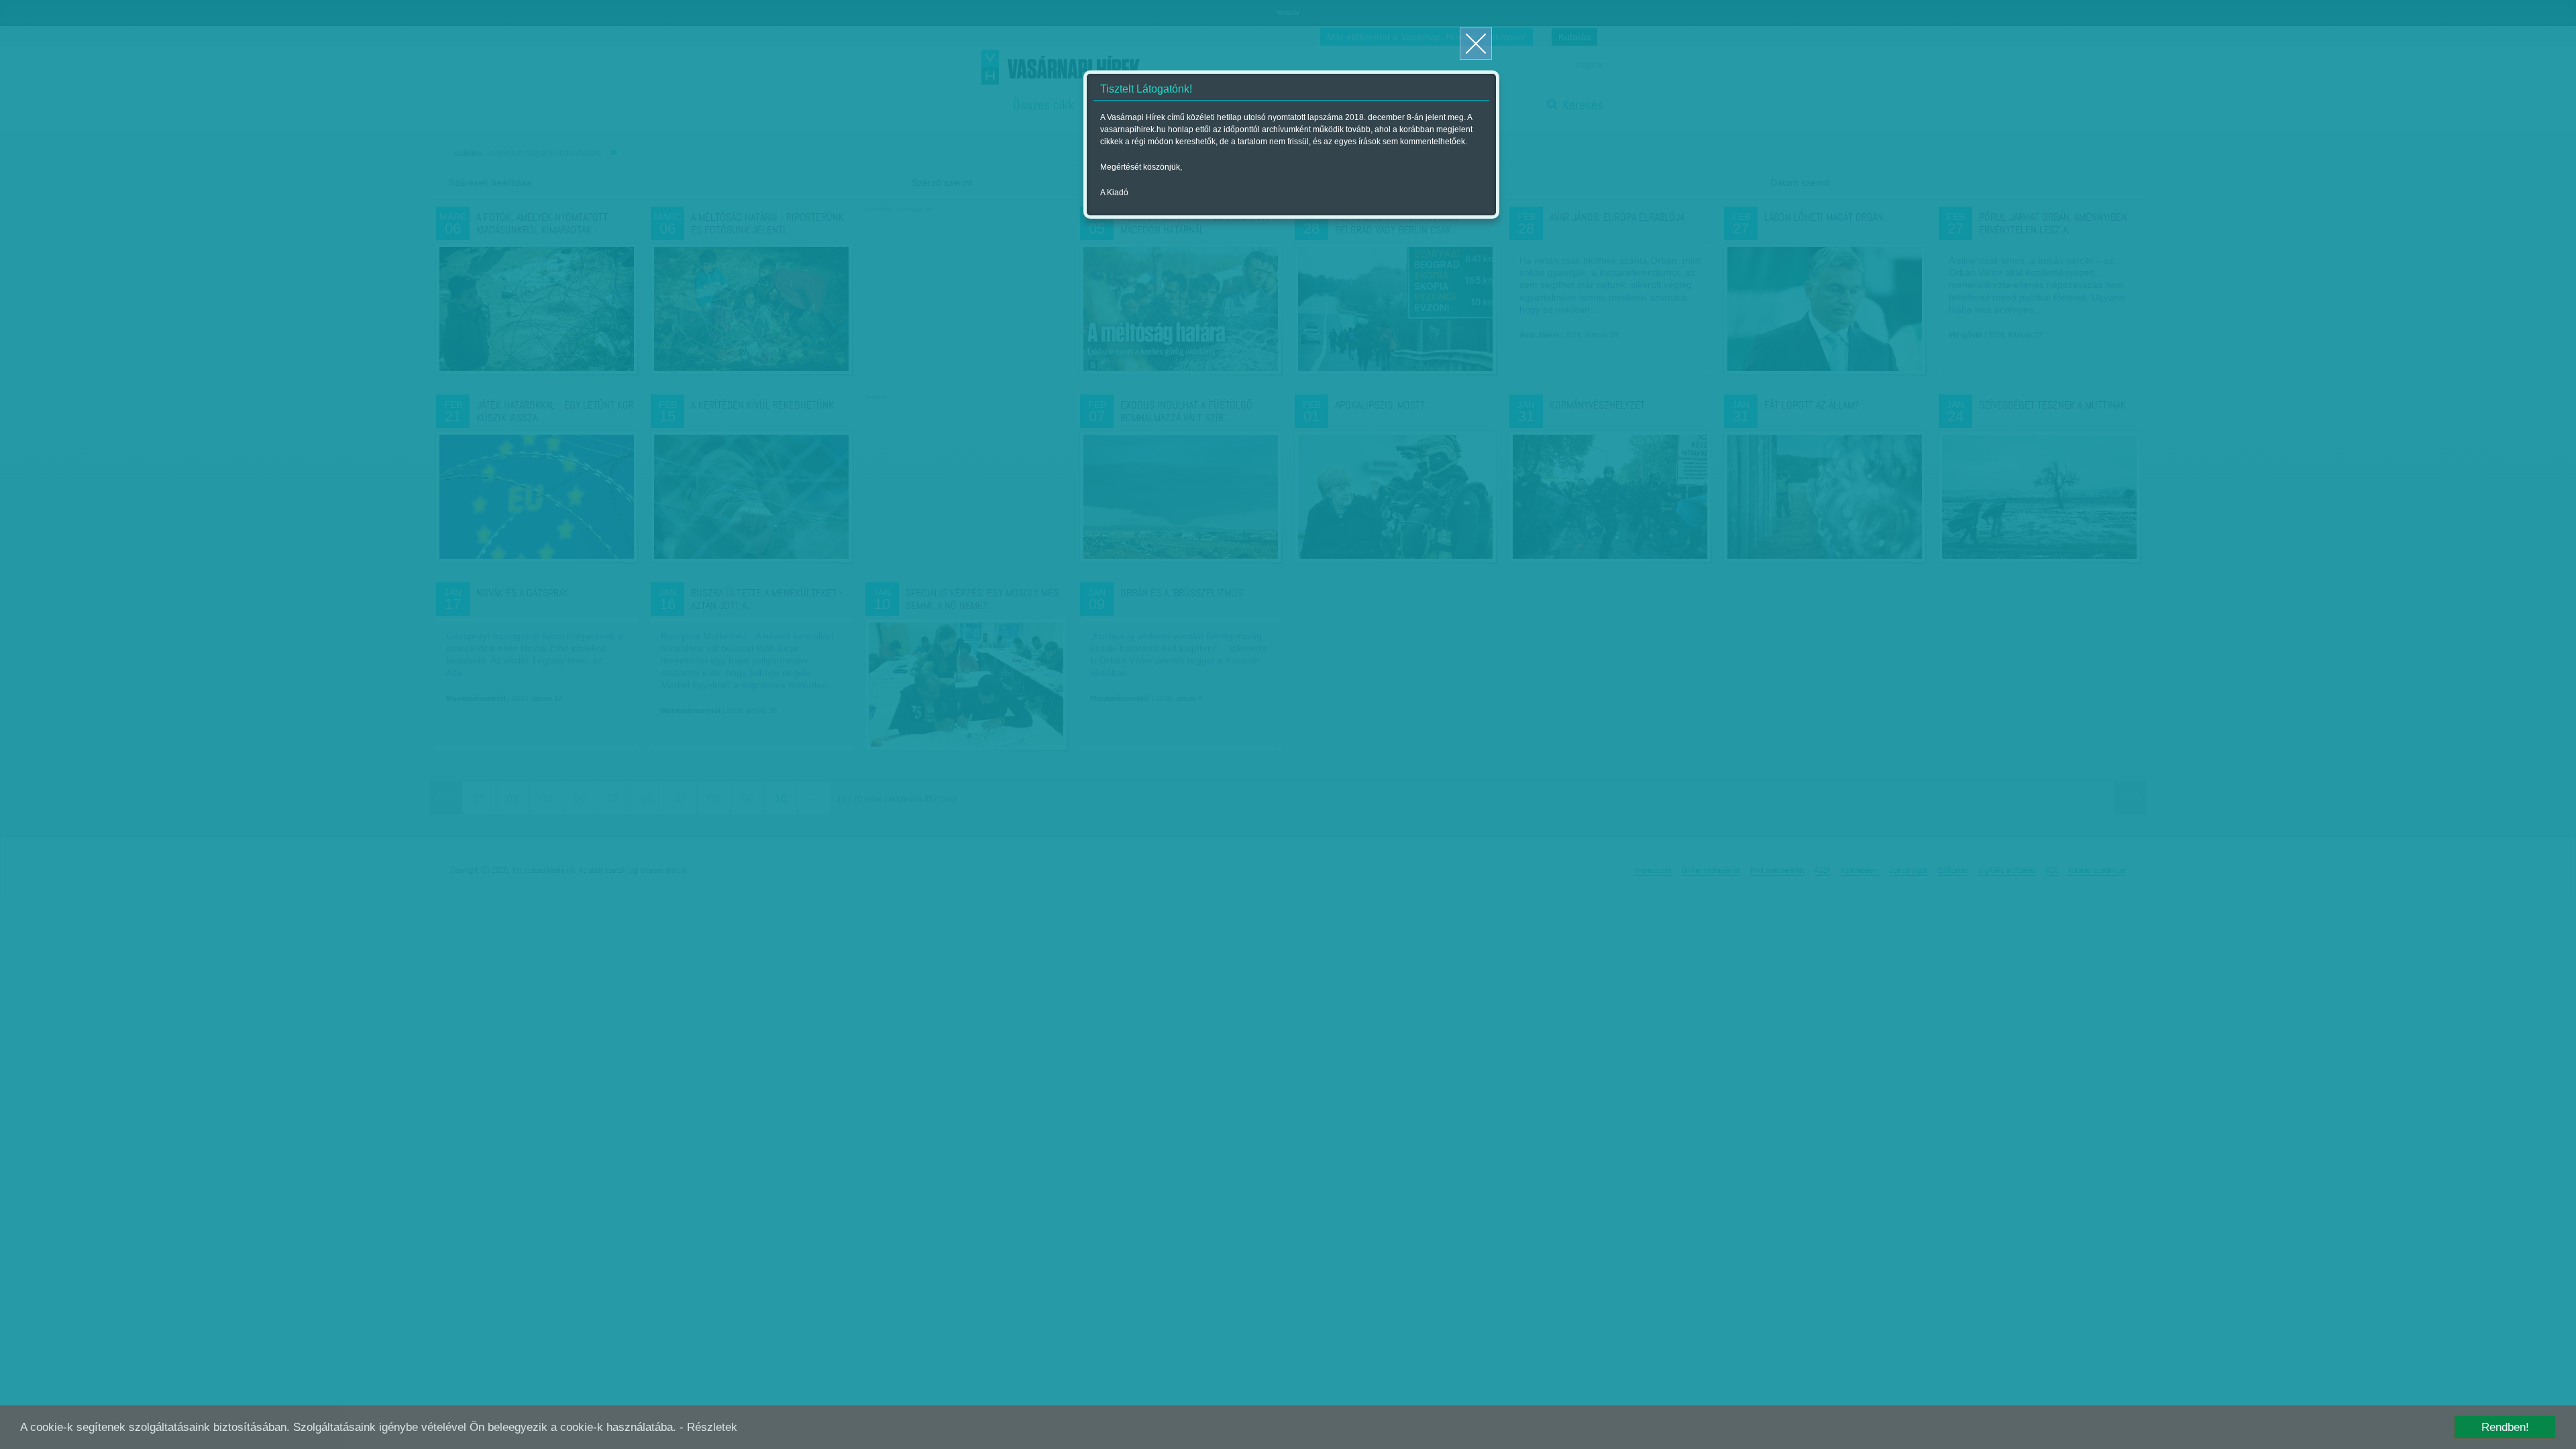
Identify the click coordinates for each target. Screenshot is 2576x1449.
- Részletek (708, 1427)
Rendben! (2505, 1427)
